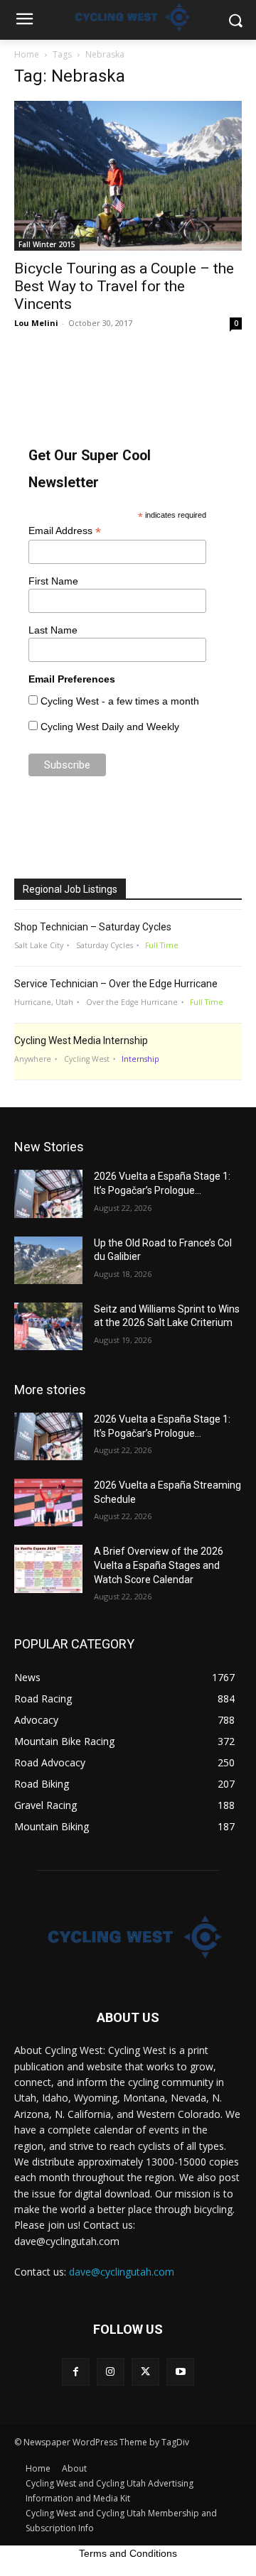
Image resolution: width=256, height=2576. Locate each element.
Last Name (53, 630)
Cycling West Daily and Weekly (110, 727)
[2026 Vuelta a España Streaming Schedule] (48, 1502)
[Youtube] (180, 2372)
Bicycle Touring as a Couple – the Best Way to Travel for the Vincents (124, 286)
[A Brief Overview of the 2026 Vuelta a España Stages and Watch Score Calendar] (48, 1569)
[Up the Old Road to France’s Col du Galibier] (48, 1260)
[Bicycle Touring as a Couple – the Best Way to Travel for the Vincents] (128, 176)
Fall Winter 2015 (47, 244)
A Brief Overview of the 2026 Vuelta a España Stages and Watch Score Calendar (159, 1565)
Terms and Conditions (128, 2553)
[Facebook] (76, 2372)
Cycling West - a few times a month (120, 701)
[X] (145, 2372)
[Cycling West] (128, 1937)
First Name (53, 581)
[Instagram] (111, 2372)
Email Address (65, 531)
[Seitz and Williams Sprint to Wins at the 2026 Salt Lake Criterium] (48, 1326)
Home (27, 54)
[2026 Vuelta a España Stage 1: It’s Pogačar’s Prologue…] (48, 1194)
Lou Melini (36, 323)
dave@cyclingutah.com (122, 2272)
